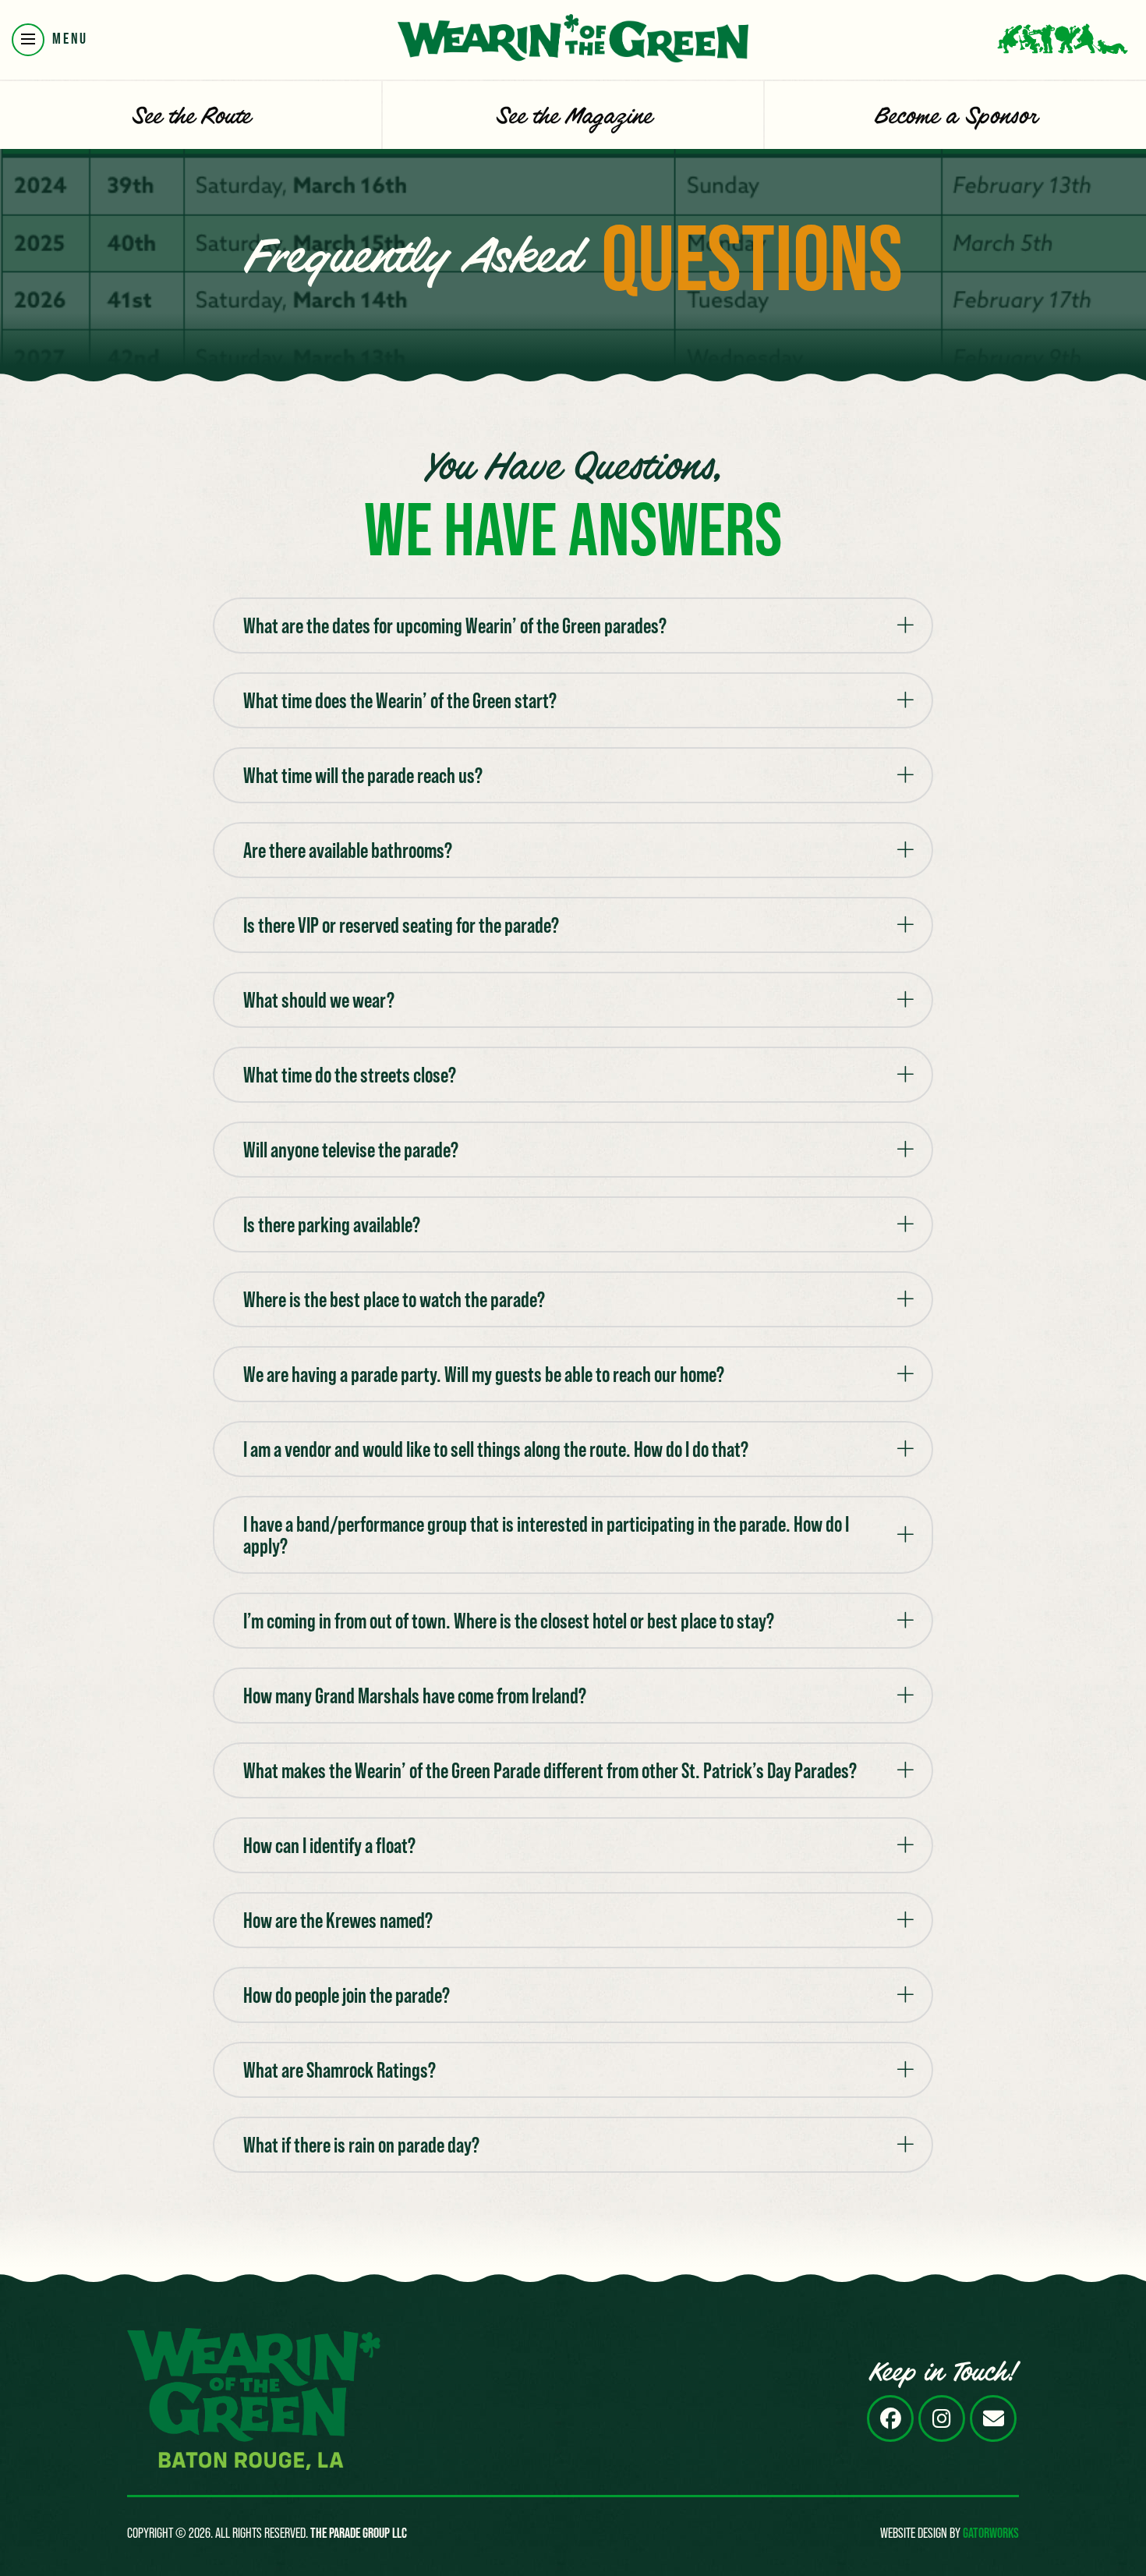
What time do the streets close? (350, 1075)
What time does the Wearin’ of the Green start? (400, 700)
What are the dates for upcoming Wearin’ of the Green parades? (455, 625)
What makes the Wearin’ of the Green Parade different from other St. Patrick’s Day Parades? (550, 1770)
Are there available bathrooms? (348, 850)
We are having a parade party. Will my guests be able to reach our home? (484, 1374)
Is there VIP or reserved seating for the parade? (401, 925)
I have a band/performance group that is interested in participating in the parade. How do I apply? (546, 1535)
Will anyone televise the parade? (351, 1150)
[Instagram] (942, 2418)
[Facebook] (890, 2418)
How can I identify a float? (329, 1845)
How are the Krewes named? (338, 1920)
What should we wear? (319, 1000)
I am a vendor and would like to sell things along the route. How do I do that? (496, 1449)
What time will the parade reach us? (363, 775)
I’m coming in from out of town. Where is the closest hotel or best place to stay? (509, 1621)
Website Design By (950, 2533)
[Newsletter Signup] (993, 2418)
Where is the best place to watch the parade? (394, 1299)
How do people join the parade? (347, 1995)
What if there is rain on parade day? (361, 2145)
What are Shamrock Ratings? (340, 2070)
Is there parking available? (332, 1224)
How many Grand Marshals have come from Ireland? (415, 1695)
